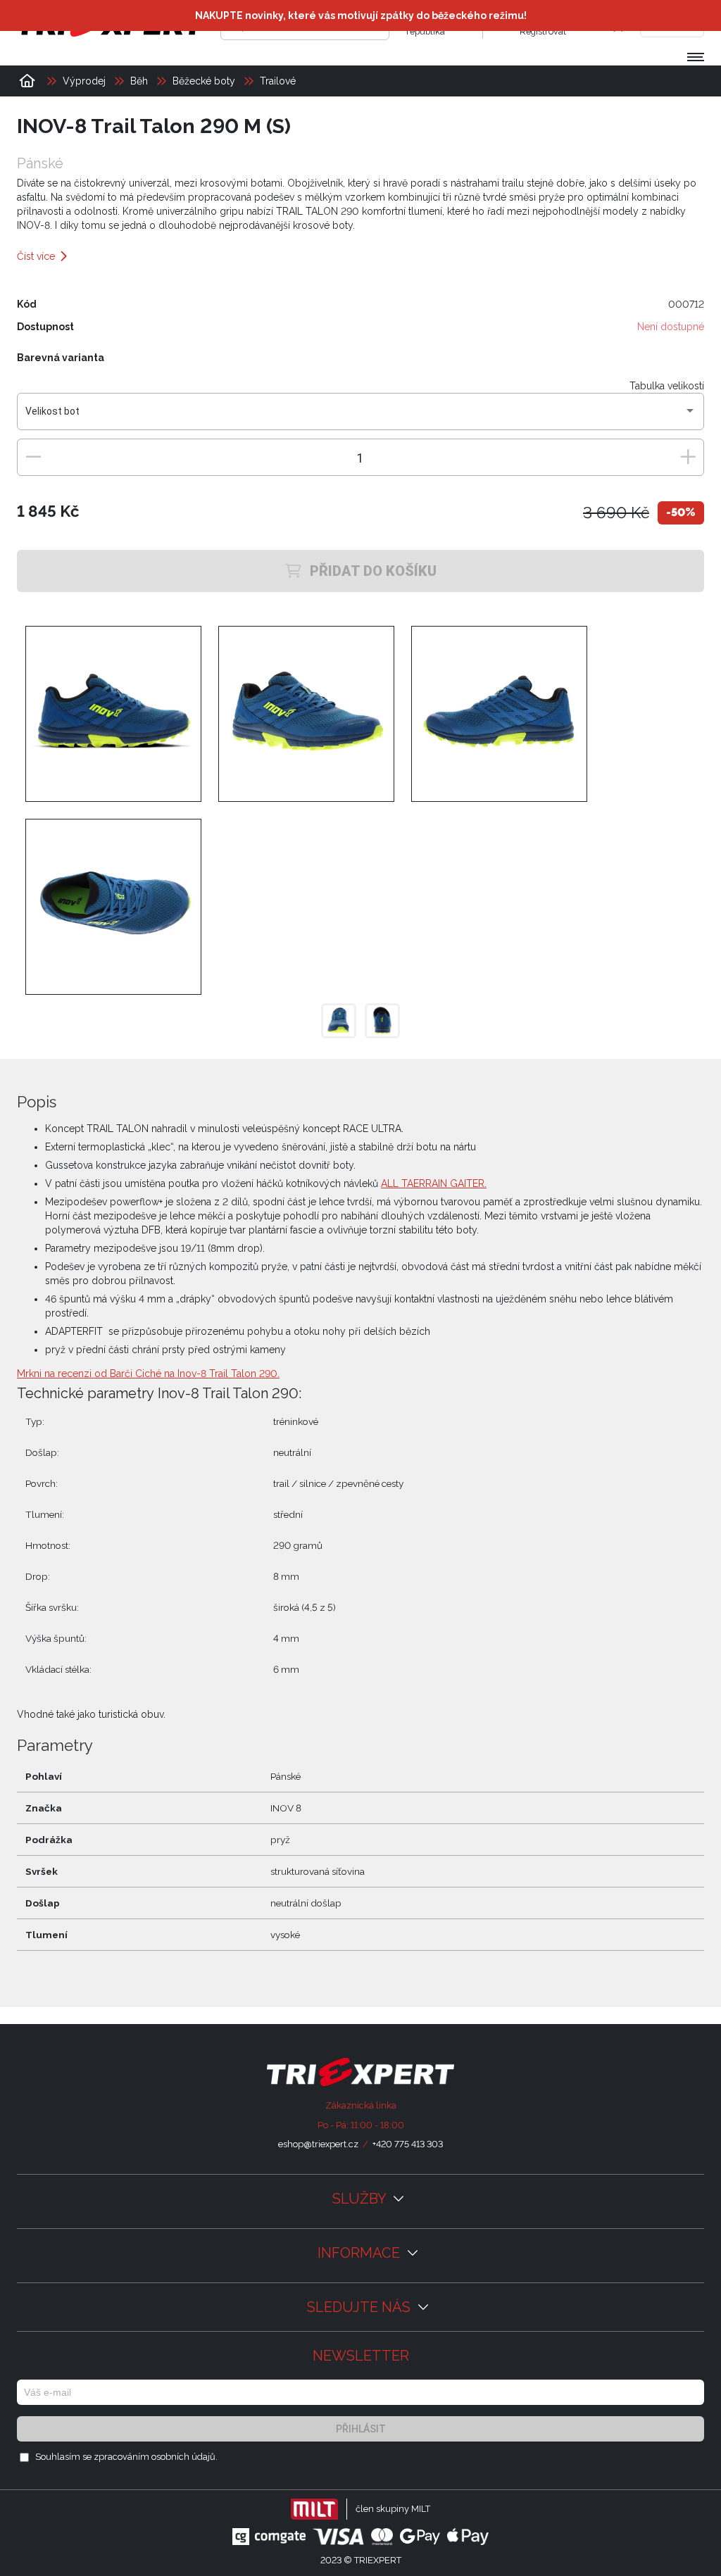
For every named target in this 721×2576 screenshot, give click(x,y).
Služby (361, 2199)
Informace (360, 2253)
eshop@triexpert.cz (318, 2144)
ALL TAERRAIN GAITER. (434, 1183)
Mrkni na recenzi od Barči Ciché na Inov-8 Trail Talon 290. (148, 1374)
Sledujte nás (360, 2307)
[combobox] (361, 417)
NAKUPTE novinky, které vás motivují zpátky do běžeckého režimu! (361, 15)
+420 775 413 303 (408, 2144)
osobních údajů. (184, 2457)
